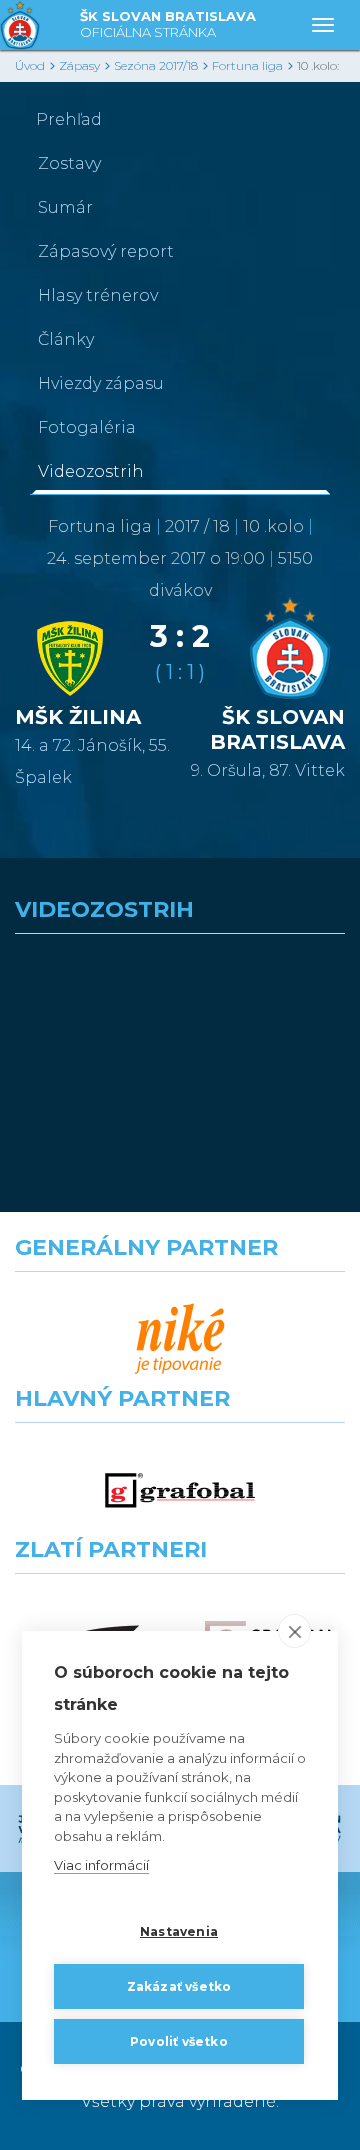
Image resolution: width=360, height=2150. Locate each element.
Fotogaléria (87, 427)
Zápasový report (106, 251)
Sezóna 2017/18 (156, 65)
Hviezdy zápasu (101, 383)
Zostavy (69, 163)
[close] (294, 1631)
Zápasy (79, 65)
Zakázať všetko (179, 1986)
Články (66, 339)
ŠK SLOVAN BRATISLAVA (168, 24)
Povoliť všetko (179, 2041)
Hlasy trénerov (98, 295)
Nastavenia (179, 1931)
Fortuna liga (247, 65)
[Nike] (180, 1339)
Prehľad (69, 119)
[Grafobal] (180, 1490)
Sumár (65, 207)
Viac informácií (101, 1865)
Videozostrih (91, 471)
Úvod (30, 65)
